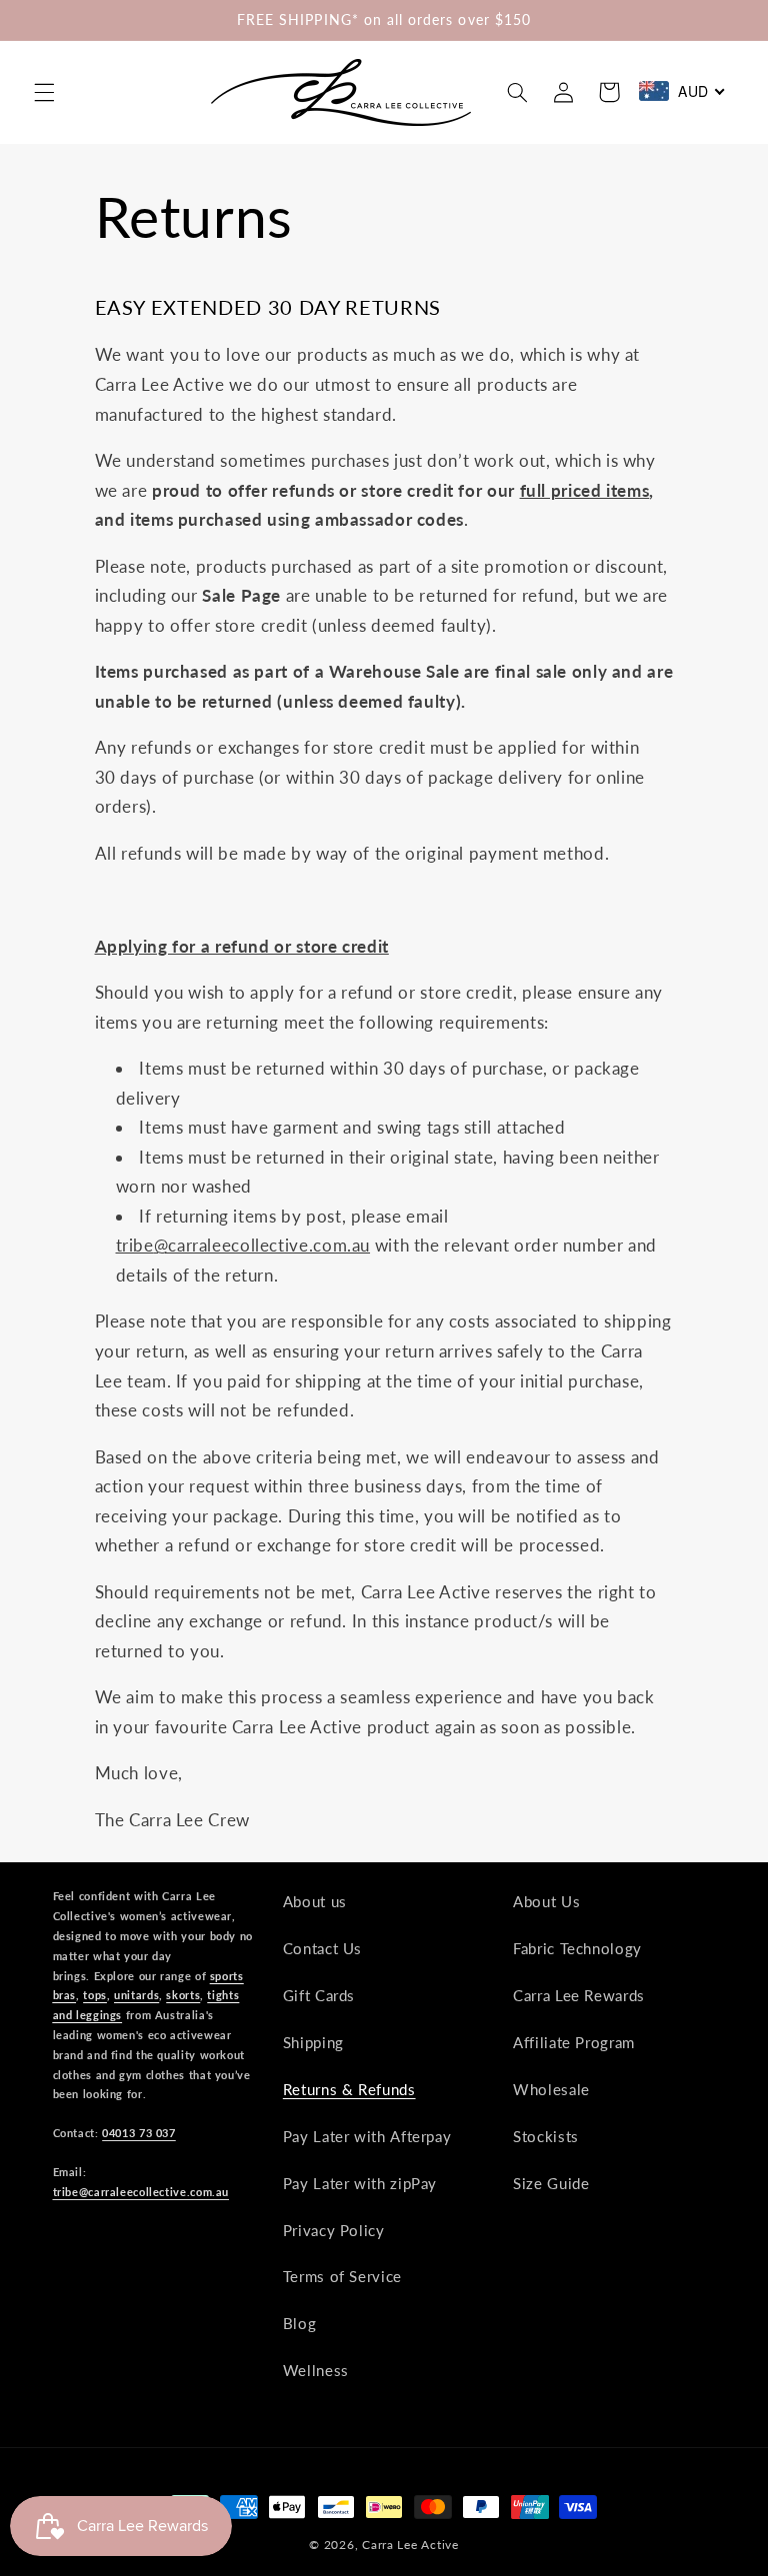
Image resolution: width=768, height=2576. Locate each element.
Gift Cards (319, 1995)
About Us (546, 1901)
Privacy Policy (334, 2230)
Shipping (313, 2042)
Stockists (546, 2136)
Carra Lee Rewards (579, 1995)
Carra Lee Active (410, 2545)
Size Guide (551, 2183)
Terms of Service (342, 2276)
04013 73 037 (139, 2133)
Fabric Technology (577, 1948)
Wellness (316, 2370)
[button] (44, 92)
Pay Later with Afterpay (367, 2136)
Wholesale (551, 2089)
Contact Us (322, 1948)
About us (315, 1901)
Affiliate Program (574, 2042)
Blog (300, 2323)
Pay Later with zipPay (360, 2183)
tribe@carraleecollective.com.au (141, 2192)
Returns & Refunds (349, 2089)
